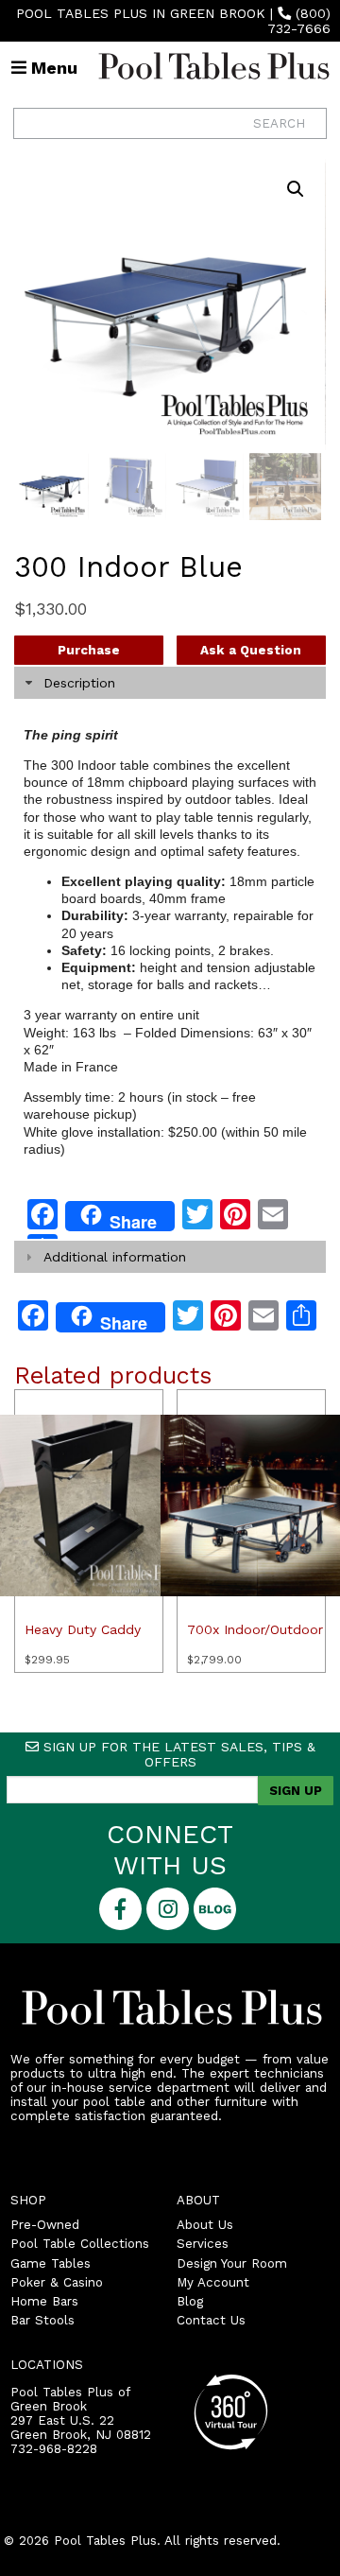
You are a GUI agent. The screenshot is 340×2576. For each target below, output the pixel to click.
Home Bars (44, 2301)
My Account (213, 2282)
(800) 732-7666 (299, 21)
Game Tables (51, 2263)
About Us (205, 2225)
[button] (296, 189)
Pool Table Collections (80, 2244)
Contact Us (211, 2320)
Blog (190, 2301)
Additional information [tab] (115, 1257)
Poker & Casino (57, 2282)
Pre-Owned (45, 2225)
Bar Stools (42, 2320)
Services (203, 2244)
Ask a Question (251, 650)
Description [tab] (79, 683)
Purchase (89, 650)
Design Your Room (232, 2263)
